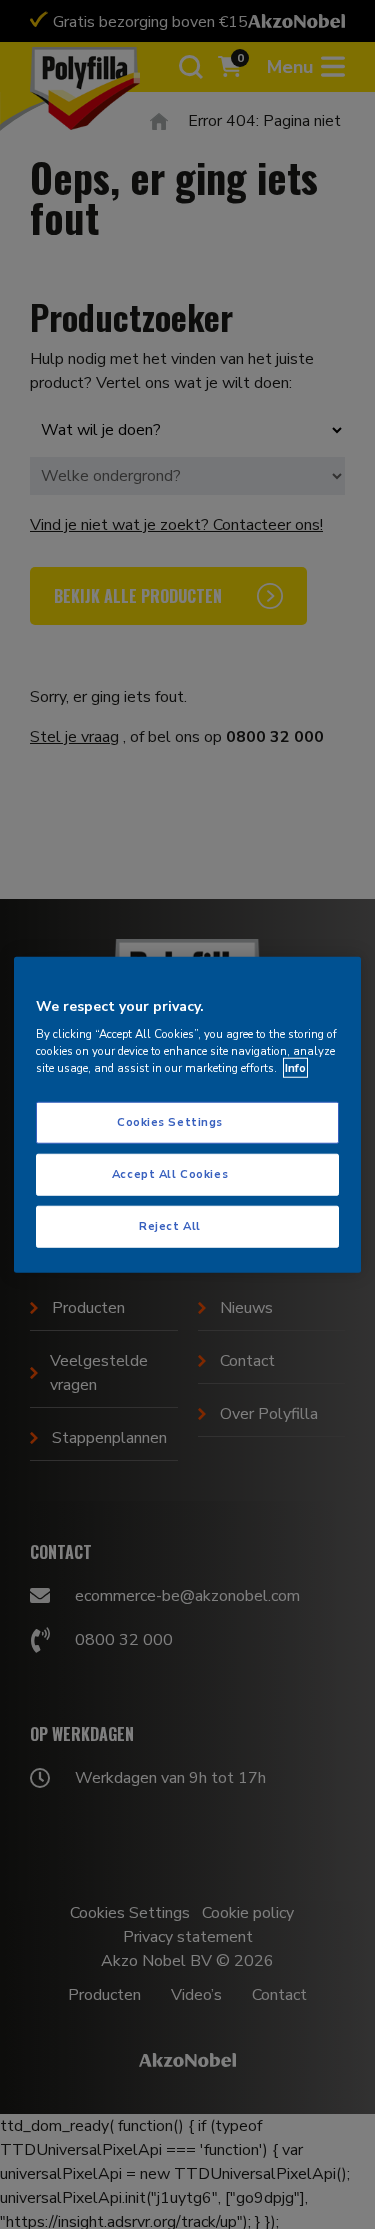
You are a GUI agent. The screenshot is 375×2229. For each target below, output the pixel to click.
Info (295, 1068)
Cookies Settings (170, 1122)
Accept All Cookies (170, 1174)
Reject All (170, 1226)
